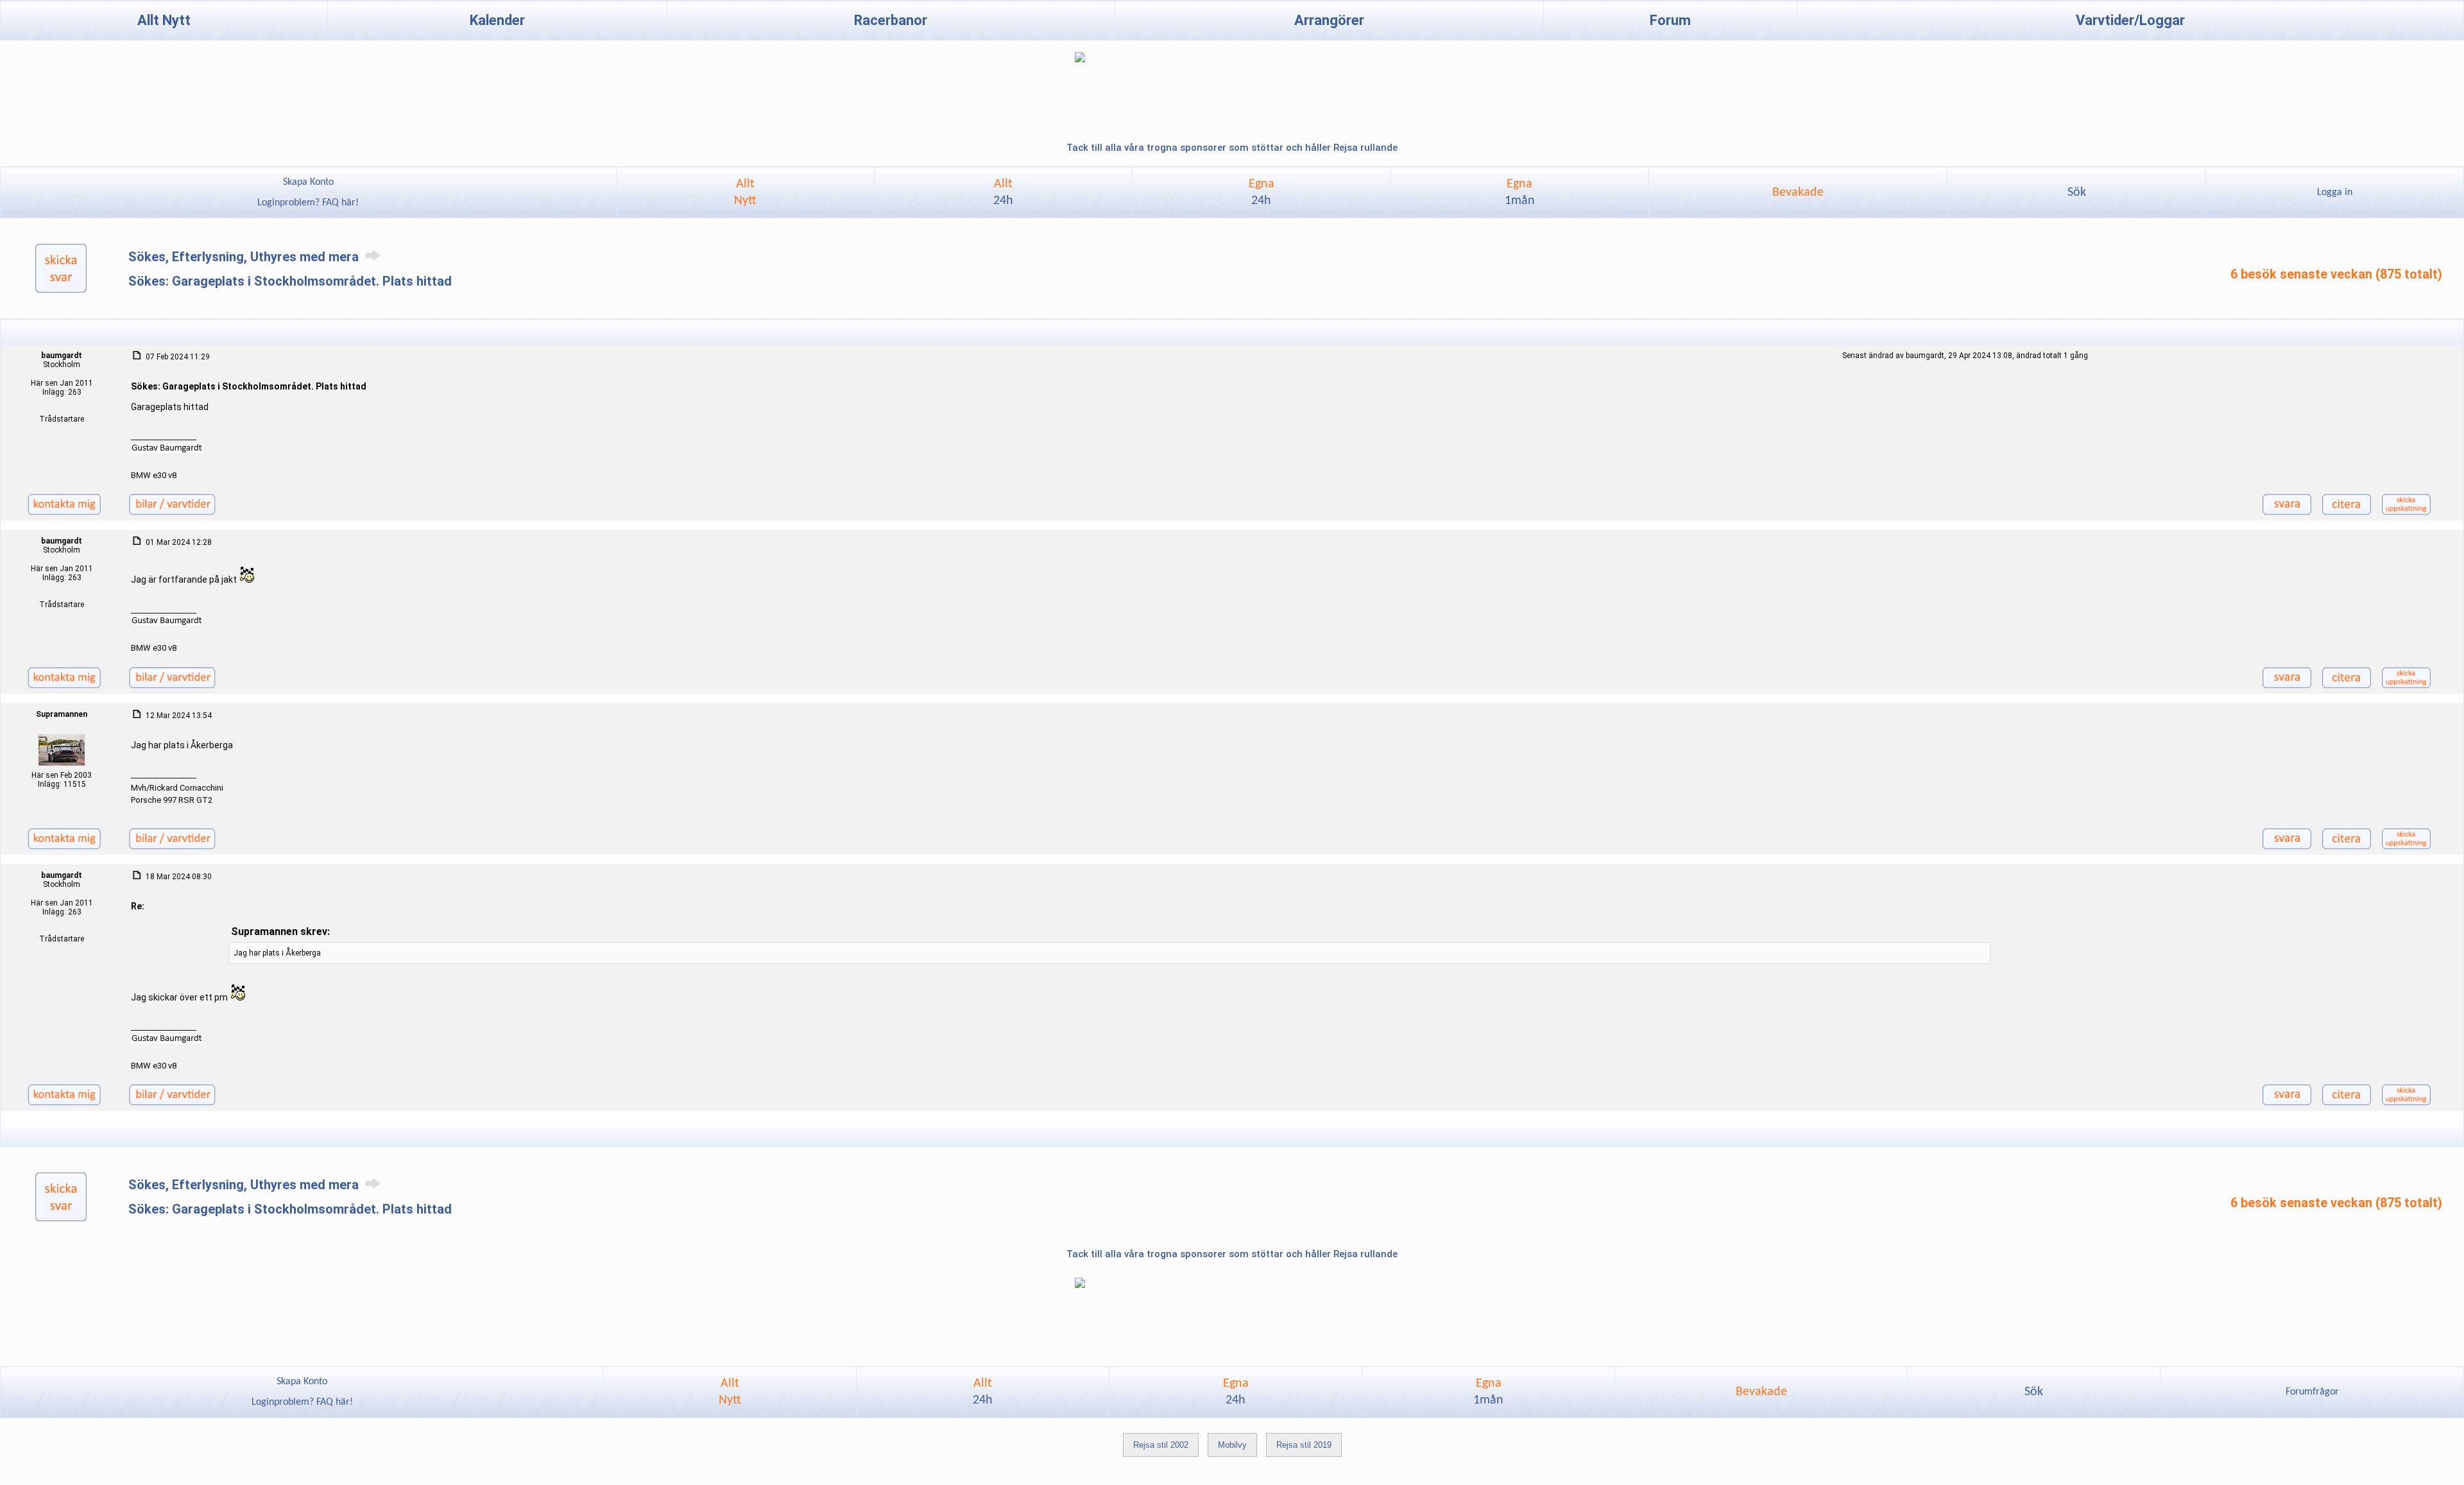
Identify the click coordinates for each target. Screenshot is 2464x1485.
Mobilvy (1232, 1445)
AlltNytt (745, 193)
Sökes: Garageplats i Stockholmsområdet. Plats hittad (290, 281)
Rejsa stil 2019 (1304, 1445)
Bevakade (1798, 193)
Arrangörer (1329, 20)
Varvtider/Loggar (2130, 20)
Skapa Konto (308, 182)
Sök (2077, 193)
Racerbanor (891, 20)
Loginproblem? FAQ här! (308, 203)
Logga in (2335, 193)
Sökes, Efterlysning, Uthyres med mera (245, 257)
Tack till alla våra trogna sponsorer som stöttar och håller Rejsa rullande (1232, 148)
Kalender (497, 20)
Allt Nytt (164, 20)
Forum (1670, 20)
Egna (1262, 193)
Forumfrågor (2312, 1392)
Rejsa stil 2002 (1161, 1445)
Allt (1003, 193)
